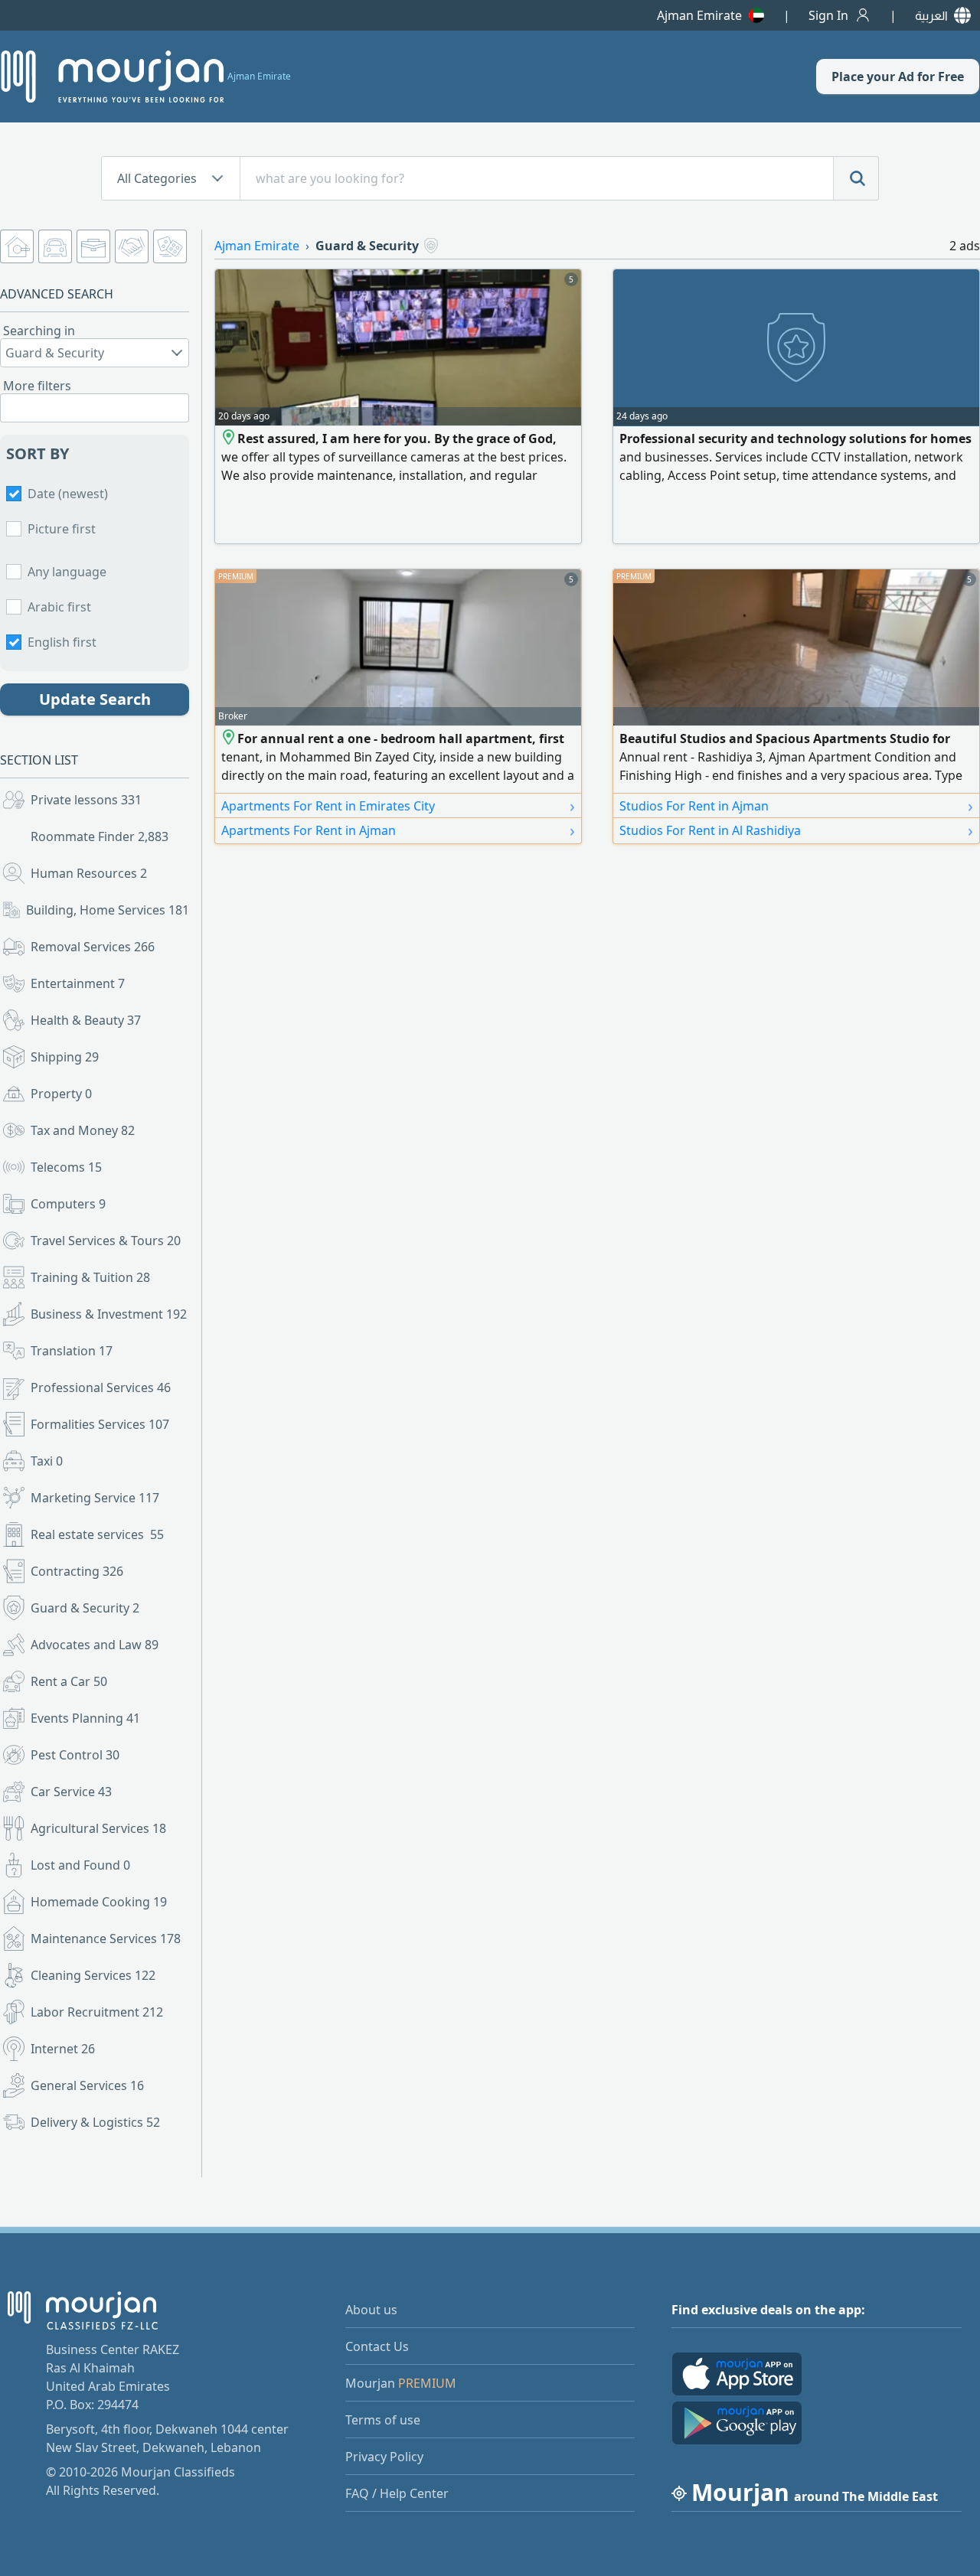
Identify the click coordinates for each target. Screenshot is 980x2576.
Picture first (62, 529)
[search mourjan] (856, 178)
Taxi (47, 1461)
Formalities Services (100, 1424)
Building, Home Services (108, 910)
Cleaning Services (93, 1975)
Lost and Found (80, 1865)
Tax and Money (83, 1130)
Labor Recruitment (97, 2012)
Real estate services (97, 1534)
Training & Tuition (90, 1277)
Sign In (828, 15)
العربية (931, 15)
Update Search (95, 699)
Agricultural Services (98, 1828)
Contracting (77, 1571)
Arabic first (59, 607)
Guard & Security (85, 1608)
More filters (37, 386)
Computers (68, 1204)
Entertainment (78, 983)
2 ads (965, 246)
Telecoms (66, 1167)
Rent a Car (69, 1681)
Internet (63, 2049)
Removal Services (93, 947)
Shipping (65, 1057)
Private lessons (86, 800)
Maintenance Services (106, 1939)
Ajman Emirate (699, 15)
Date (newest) (68, 494)
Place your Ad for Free (898, 77)
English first (62, 642)
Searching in (39, 331)
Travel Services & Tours (106, 1241)
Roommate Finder (100, 836)
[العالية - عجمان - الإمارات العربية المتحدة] (229, 739)
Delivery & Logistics (95, 2122)
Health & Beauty (86, 1020)
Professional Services (101, 1387)
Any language (67, 572)
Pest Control (75, 1755)
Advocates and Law (95, 1645)
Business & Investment (109, 1314)
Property (61, 1094)
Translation (72, 1351)
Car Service (71, 1792)
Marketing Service (95, 1498)
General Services (87, 2085)
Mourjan (401, 2383)
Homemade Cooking (99, 1902)
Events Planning (85, 1718)
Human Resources (89, 873)
